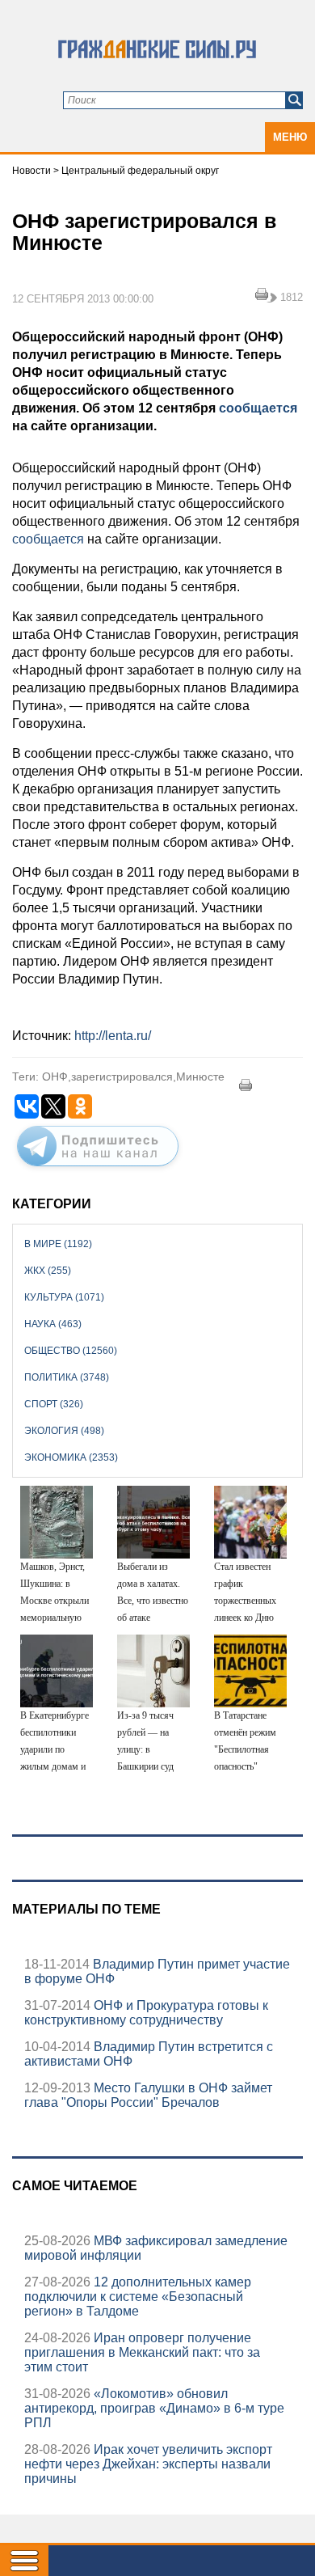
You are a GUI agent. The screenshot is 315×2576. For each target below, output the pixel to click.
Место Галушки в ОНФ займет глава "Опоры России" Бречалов (148, 2095)
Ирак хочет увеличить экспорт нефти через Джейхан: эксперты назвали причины (148, 2464)
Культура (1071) (64, 1297)
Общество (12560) (71, 1351)
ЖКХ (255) (48, 1271)
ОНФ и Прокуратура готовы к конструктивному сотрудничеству (146, 2013)
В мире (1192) (58, 1244)
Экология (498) (64, 1431)
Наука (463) (53, 1324)
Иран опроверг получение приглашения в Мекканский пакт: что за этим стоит (142, 2352)
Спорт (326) (54, 1404)
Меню (290, 137)
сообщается (258, 408)
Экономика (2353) (71, 1457)
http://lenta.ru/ (113, 1036)
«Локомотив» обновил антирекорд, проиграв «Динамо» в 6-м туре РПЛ (154, 2408)
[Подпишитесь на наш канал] (98, 1170)
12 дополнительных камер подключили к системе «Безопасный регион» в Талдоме (138, 2297)
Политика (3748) (67, 1377)
